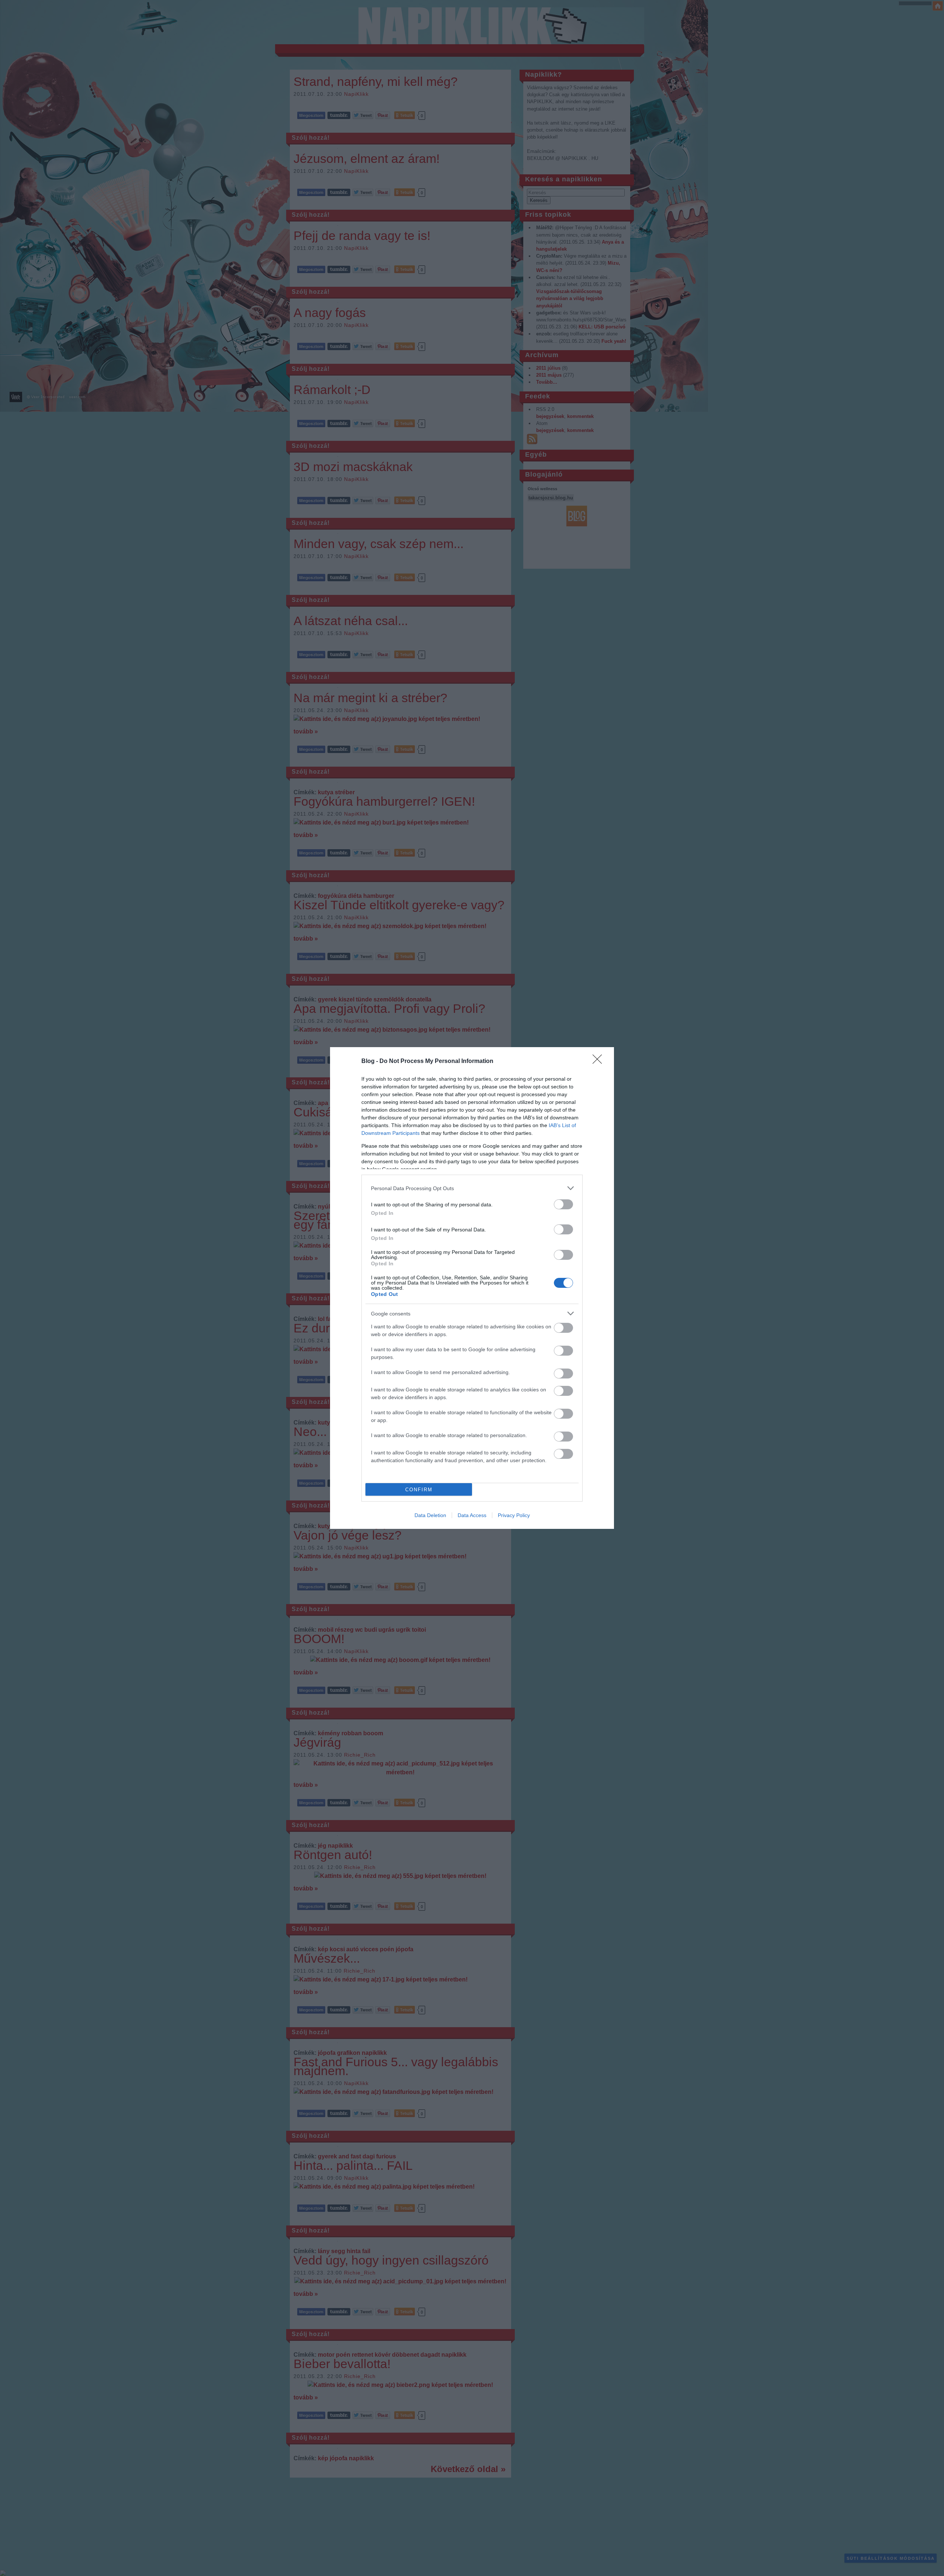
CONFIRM (419, 1490)
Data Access (472, 1515)
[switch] (563, 1204)
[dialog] (472, 1288)
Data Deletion (430, 1515)
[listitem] (472, 1188)
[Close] (600, 1062)
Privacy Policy (514, 1515)
